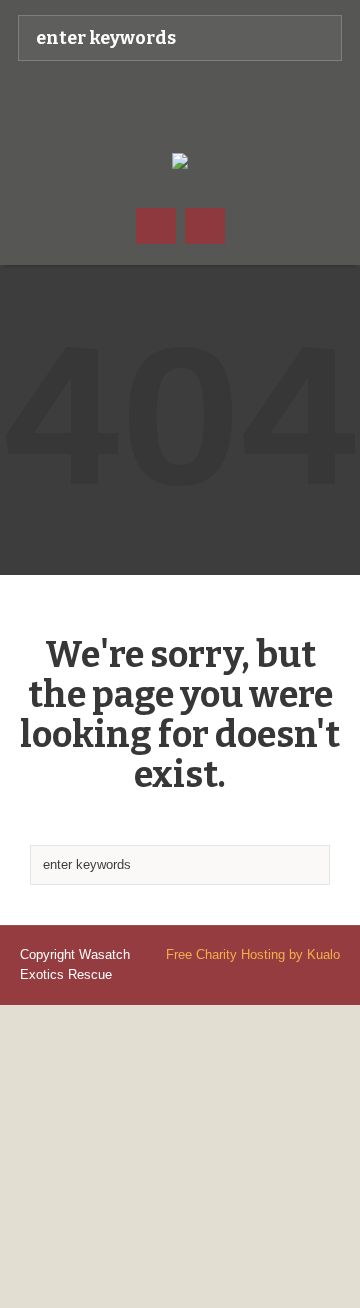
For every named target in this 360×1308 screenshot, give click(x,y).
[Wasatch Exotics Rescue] (200, 106)
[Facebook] (160, 106)
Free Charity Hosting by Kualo (253, 954)
